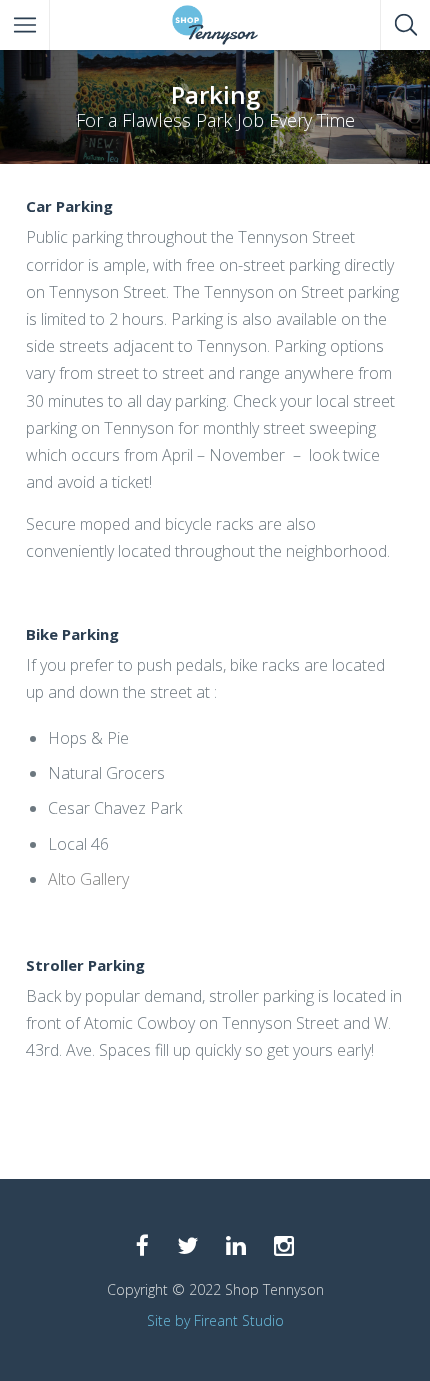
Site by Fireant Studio (215, 1320)
